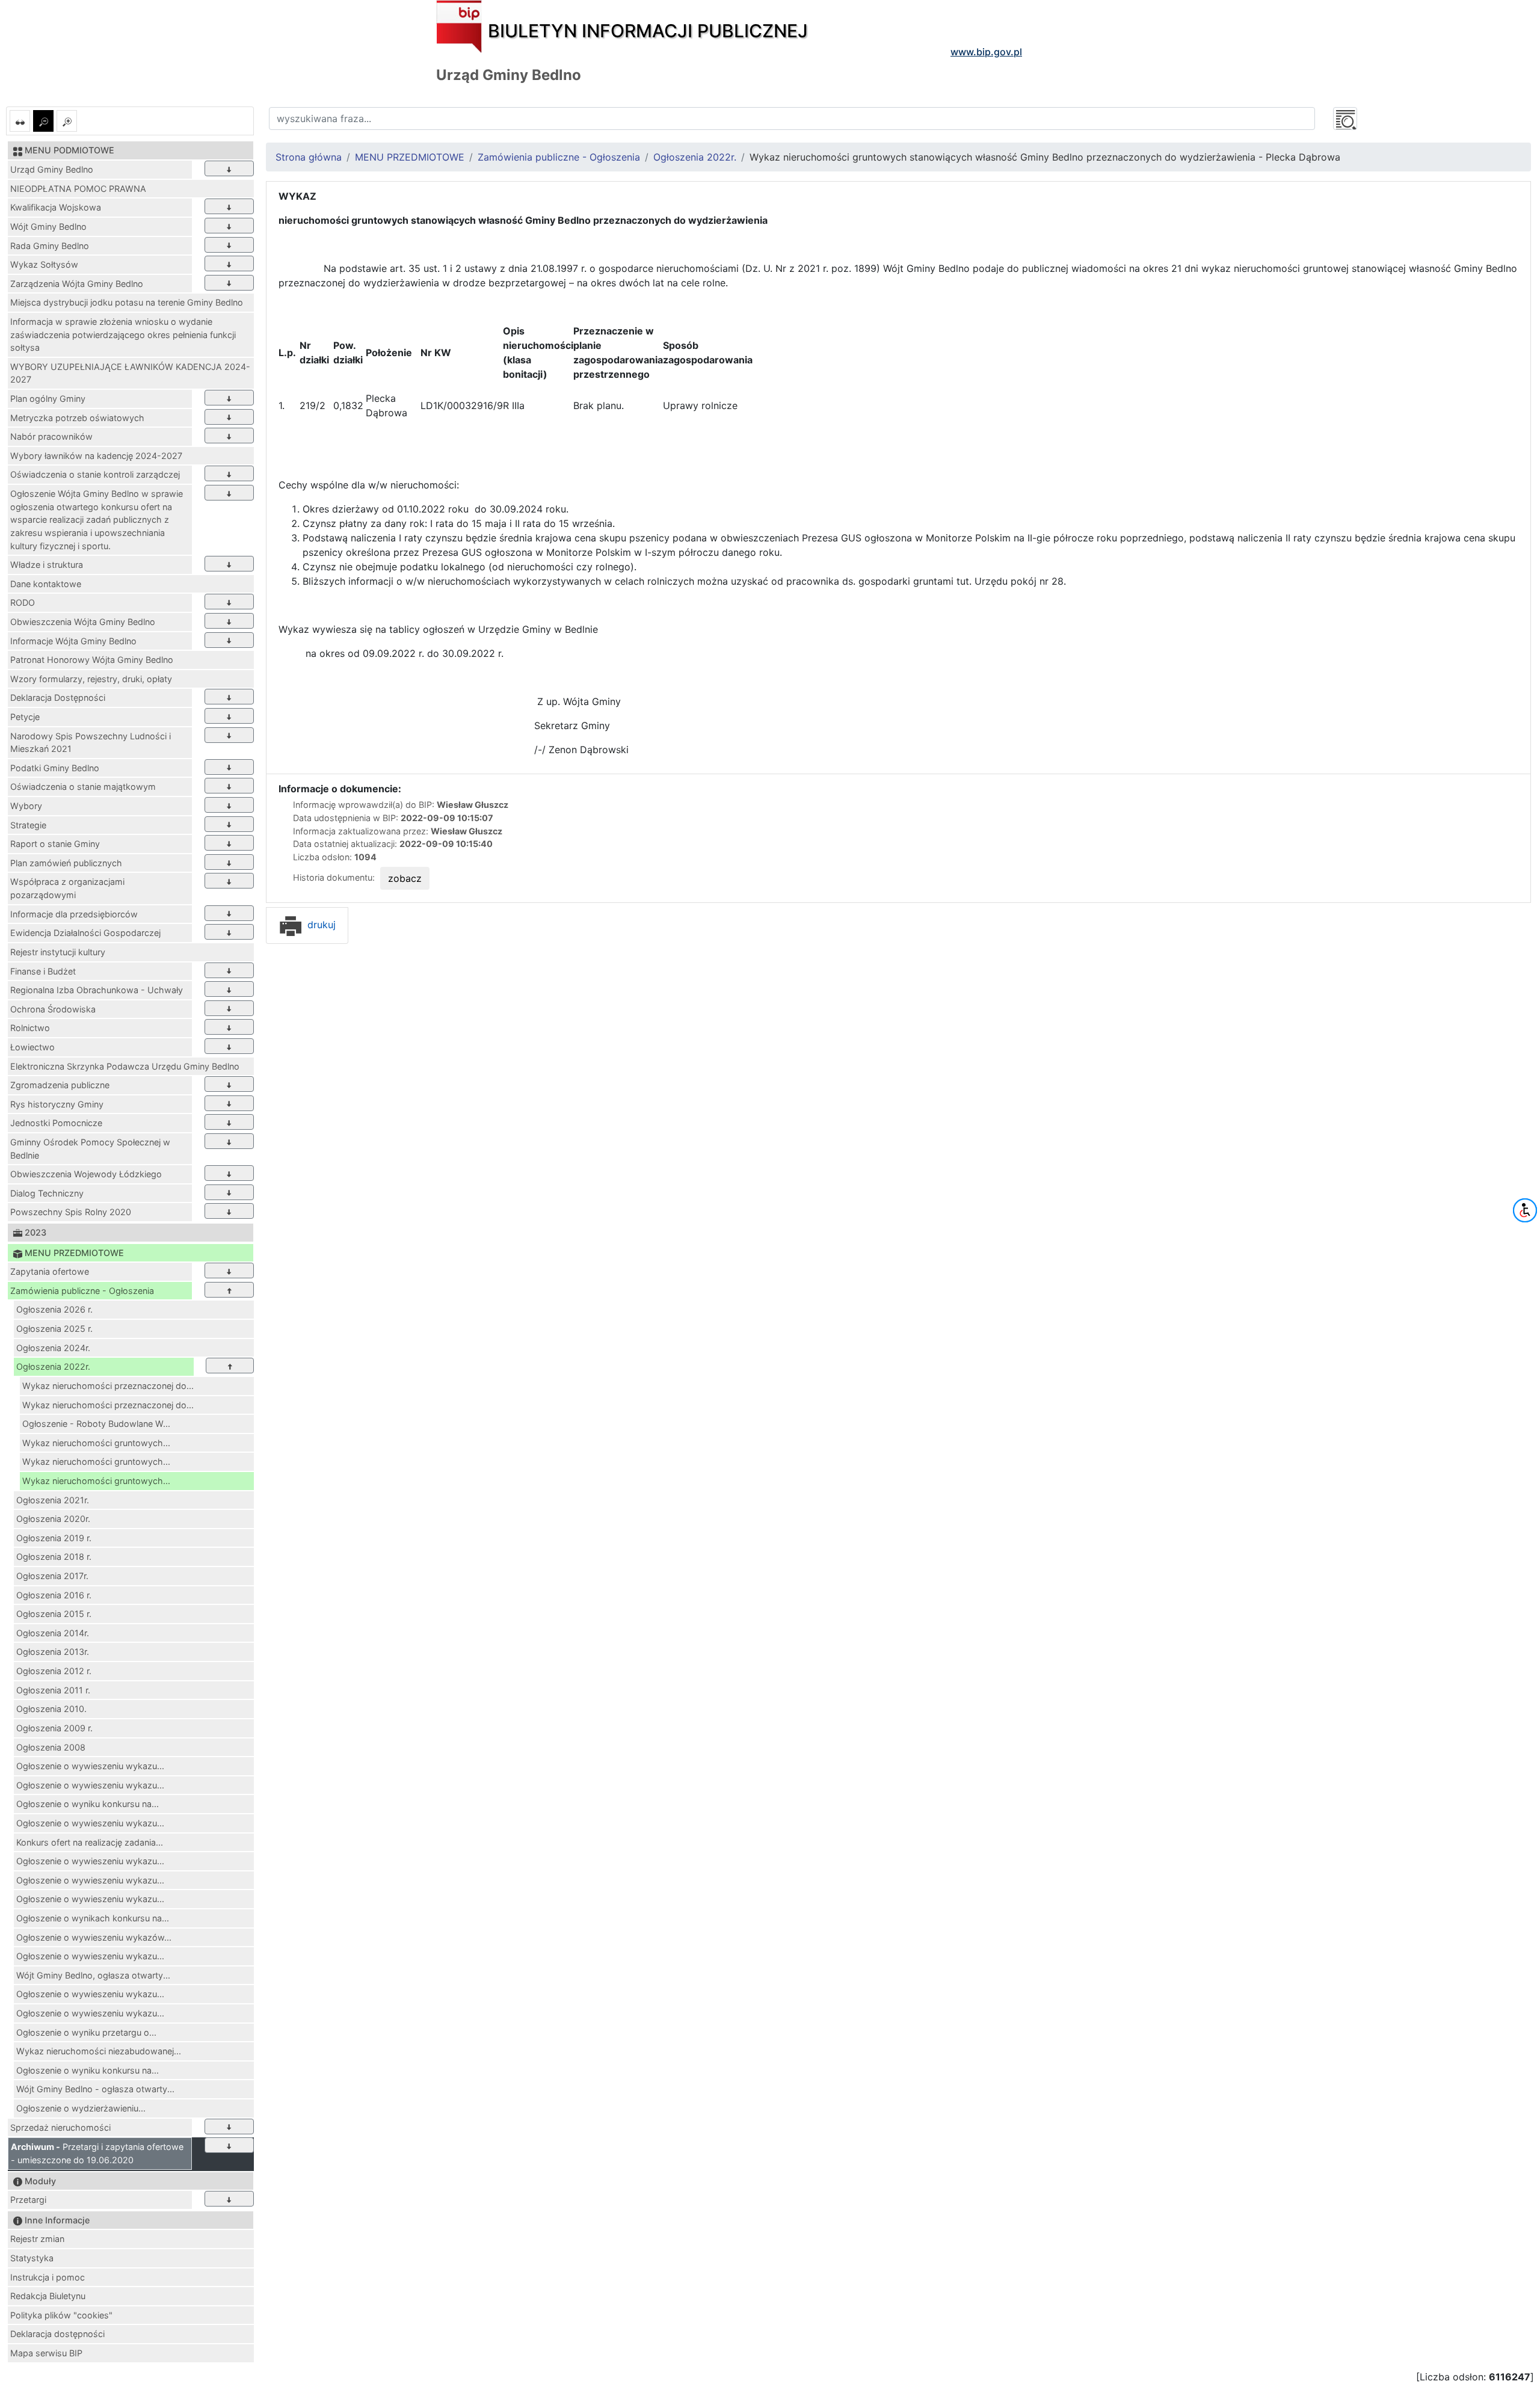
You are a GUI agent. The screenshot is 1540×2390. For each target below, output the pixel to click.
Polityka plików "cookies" (61, 2315)
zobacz (405, 878)
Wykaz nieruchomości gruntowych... (96, 1443)
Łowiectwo (32, 1047)
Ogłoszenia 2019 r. (54, 1538)
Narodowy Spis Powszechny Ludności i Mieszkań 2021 (91, 743)
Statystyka (32, 2258)
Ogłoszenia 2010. (51, 1709)
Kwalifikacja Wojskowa (56, 207)
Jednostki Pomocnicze (56, 1123)
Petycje (25, 717)
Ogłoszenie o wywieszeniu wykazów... (94, 1937)
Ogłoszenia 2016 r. (54, 1595)
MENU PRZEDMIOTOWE (410, 157)
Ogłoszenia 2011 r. (53, 1690)
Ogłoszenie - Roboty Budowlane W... (96, 1424)
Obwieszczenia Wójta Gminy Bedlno (83, 622)
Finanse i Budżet (43, 971)
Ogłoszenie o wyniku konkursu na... (88, 1804)
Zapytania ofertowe (50, 1271)
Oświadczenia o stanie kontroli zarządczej (95, 474)
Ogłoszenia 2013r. (53, 1652)
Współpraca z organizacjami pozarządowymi (67, 888)
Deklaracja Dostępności (58, 698)
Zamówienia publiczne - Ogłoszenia (82, 1291)
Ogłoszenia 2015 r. (54, 1614)
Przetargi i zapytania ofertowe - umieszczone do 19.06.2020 (97, 2153)
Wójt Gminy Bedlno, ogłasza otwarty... (93, 1975)
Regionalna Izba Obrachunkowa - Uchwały (97, 990)
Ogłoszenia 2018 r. (54, 1557)
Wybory (26, 806)
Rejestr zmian (37, 2239)
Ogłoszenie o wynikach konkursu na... (93, 1918)
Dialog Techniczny (47, 1193)
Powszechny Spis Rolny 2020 (71, 1212)
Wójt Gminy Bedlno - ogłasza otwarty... (95, 2089)
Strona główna (309, 157)
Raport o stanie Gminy (55, 844)
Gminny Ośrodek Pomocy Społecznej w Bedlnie (90, 1149)
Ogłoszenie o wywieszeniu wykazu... (90, 1766)
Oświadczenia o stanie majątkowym (83, 787)
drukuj (320, 925)
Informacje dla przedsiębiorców (74, 914)
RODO (23, 602)
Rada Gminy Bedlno (50, 246)
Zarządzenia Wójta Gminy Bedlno (77, 284)
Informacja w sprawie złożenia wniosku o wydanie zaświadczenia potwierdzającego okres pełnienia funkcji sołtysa (123, 334)
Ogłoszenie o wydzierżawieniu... (81, 2108)
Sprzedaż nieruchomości (60, 2127)
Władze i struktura (47, 565)
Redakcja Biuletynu (48, 2296)
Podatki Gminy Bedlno (55, 768)
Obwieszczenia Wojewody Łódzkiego (86, 1174)
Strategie (28, 825)
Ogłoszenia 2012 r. (54, 1671)
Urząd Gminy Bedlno (52, 169)
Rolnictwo (30, 1028)
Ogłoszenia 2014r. (53, 1633)
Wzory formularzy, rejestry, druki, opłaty (91, 679)
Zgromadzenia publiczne (60, 1085)
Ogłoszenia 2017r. (52, 1576)
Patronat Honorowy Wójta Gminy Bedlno (92, 660)
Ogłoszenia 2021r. (53, 1500)
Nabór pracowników (51, 436)
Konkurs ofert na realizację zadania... (90, 1842)
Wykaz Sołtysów (44, 264)
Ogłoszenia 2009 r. (54, 1728)
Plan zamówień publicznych (66, 863)
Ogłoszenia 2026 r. (54, 1309)
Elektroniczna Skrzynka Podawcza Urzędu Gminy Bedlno (125, 1066)
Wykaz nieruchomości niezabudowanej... (99, 2051)
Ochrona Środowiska (53, 1009)
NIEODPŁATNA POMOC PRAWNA (78, 189)
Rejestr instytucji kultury (58, 952)
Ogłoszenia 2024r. (53, 1348)
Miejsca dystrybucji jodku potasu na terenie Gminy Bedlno (127, 302)
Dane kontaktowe (46, 584)
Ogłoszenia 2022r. (53, 1366)
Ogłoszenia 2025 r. (54, 1329)
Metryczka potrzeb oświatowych (77, 418)
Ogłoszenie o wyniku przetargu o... (86, 2032)
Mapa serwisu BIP (46, 2353)
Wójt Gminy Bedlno (48, 226)
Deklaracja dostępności (57, 2334)
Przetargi (28, 2200)
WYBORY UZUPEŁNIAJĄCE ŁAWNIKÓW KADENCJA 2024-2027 (130, 373)
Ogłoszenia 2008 (51, 1747)
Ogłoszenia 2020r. (53, 1519)
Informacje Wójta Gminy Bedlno (73, 641)
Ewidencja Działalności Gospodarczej (85, 933)
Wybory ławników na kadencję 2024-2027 (96, 456)
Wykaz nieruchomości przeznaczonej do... (108, 1386)
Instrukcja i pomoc (48, 2277)
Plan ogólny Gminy (48, 399)
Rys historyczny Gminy (57, 1104)
